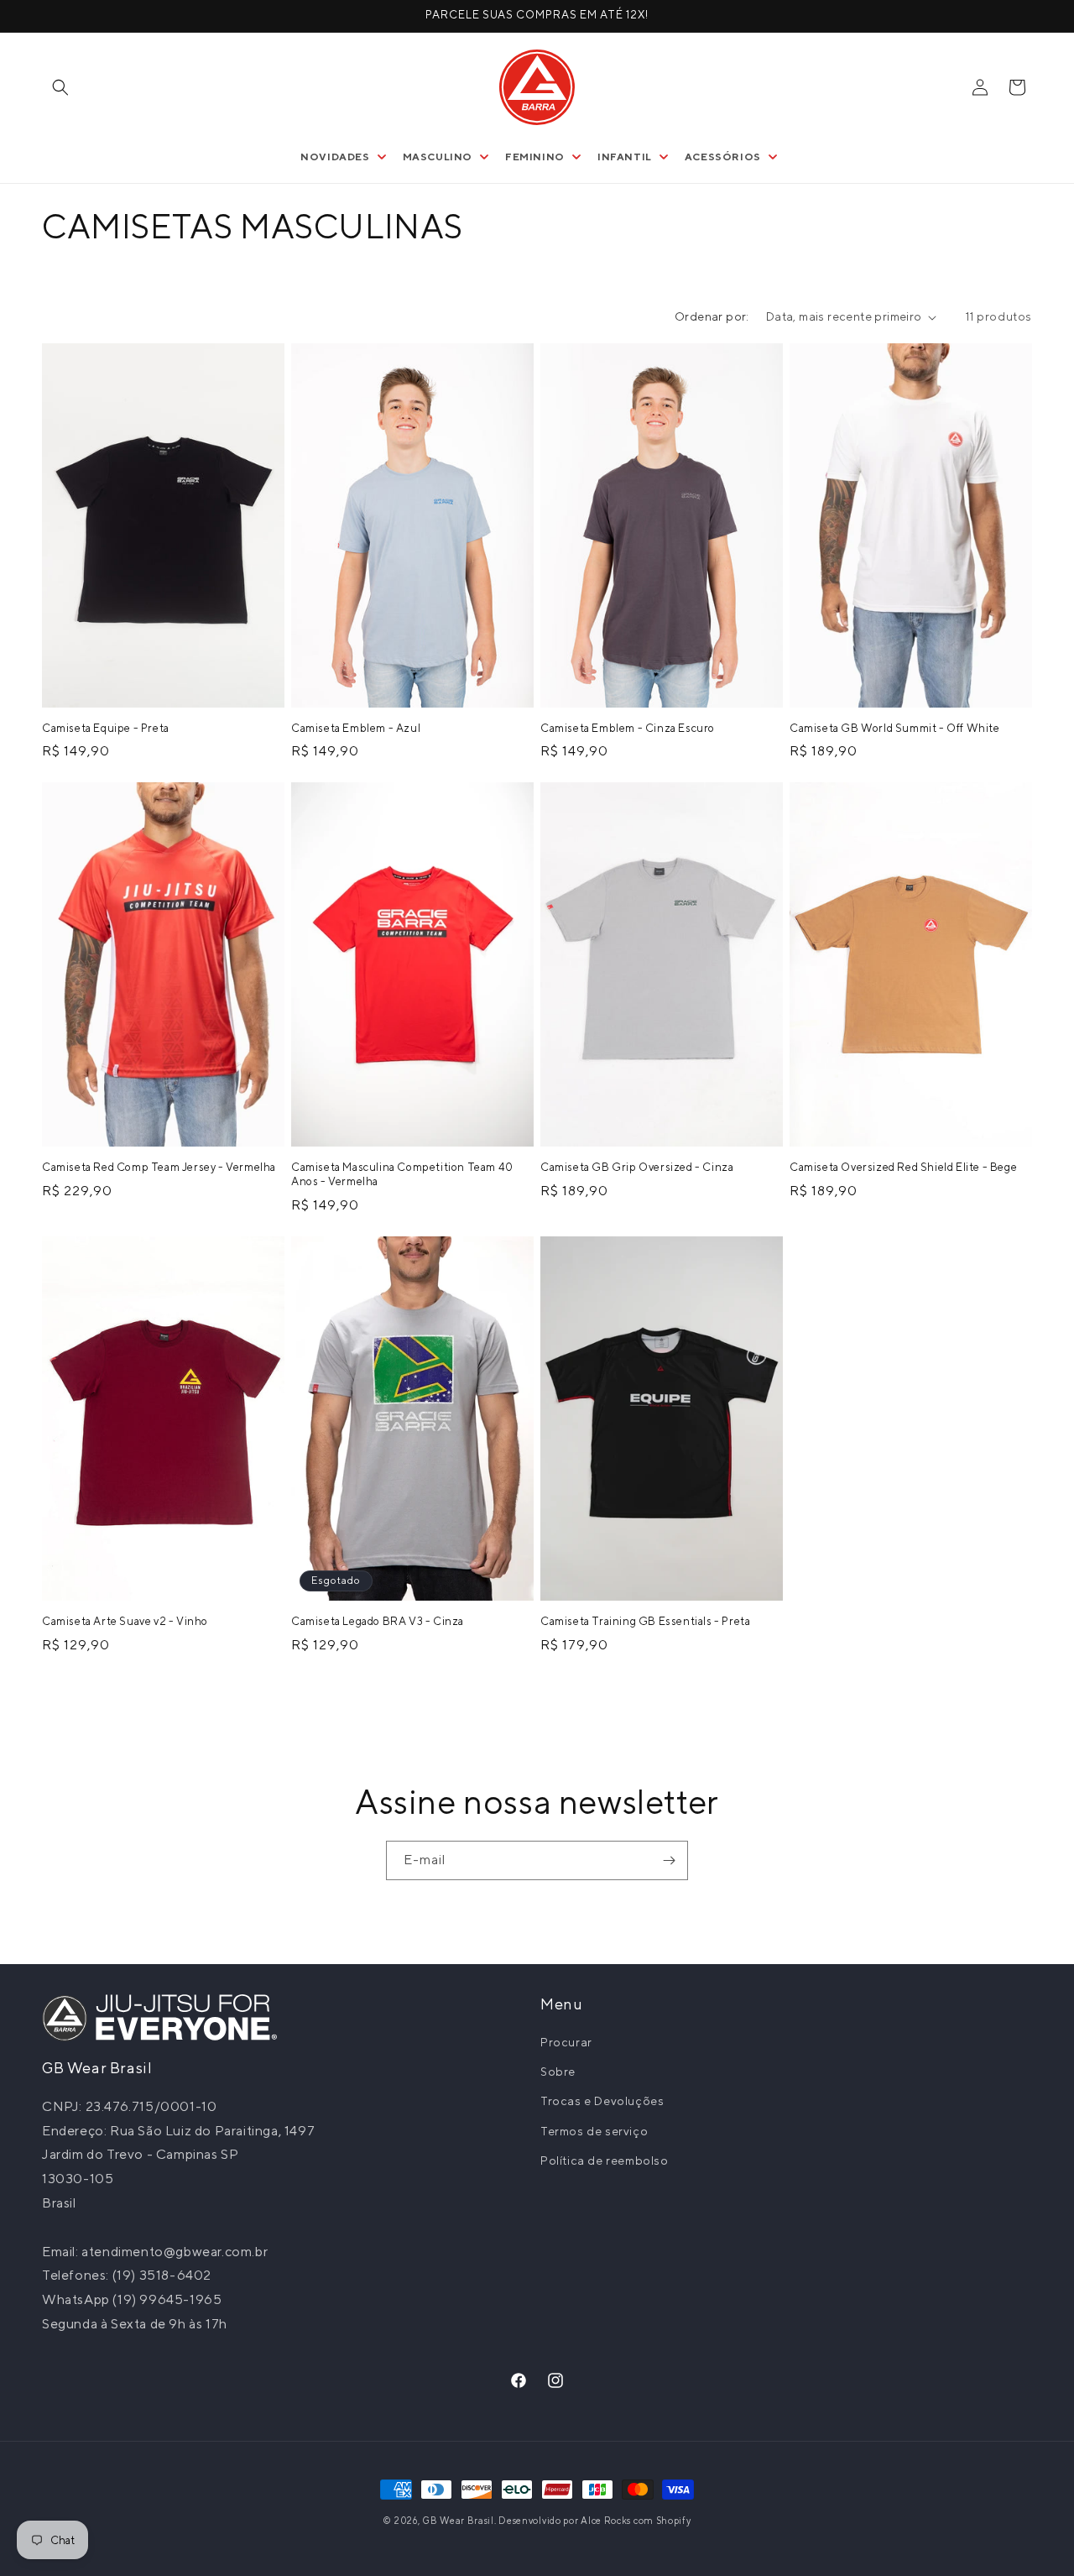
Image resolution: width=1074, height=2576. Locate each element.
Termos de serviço (594, 2130)
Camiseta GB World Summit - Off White (895, 728)
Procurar (566, 2042)
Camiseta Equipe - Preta (106, 728)
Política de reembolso (605, 2161)
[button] (60, 87)
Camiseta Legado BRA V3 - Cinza (378, 1620)
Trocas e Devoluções (602, 2101)
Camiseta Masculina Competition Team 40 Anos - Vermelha (402, 1174)
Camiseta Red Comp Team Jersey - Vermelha (159, 1167)
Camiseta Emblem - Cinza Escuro (628, 728)
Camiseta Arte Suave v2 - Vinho (125, 1620)
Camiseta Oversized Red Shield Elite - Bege (903, 1167)
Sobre (558, 2072)
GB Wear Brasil (458, 2520)
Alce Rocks (606, 2520)
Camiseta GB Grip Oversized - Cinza (637, 1167)
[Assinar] (669, 1860)
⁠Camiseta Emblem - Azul (356, 728)
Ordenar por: (712, 316)
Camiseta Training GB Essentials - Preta (645, 1620)
